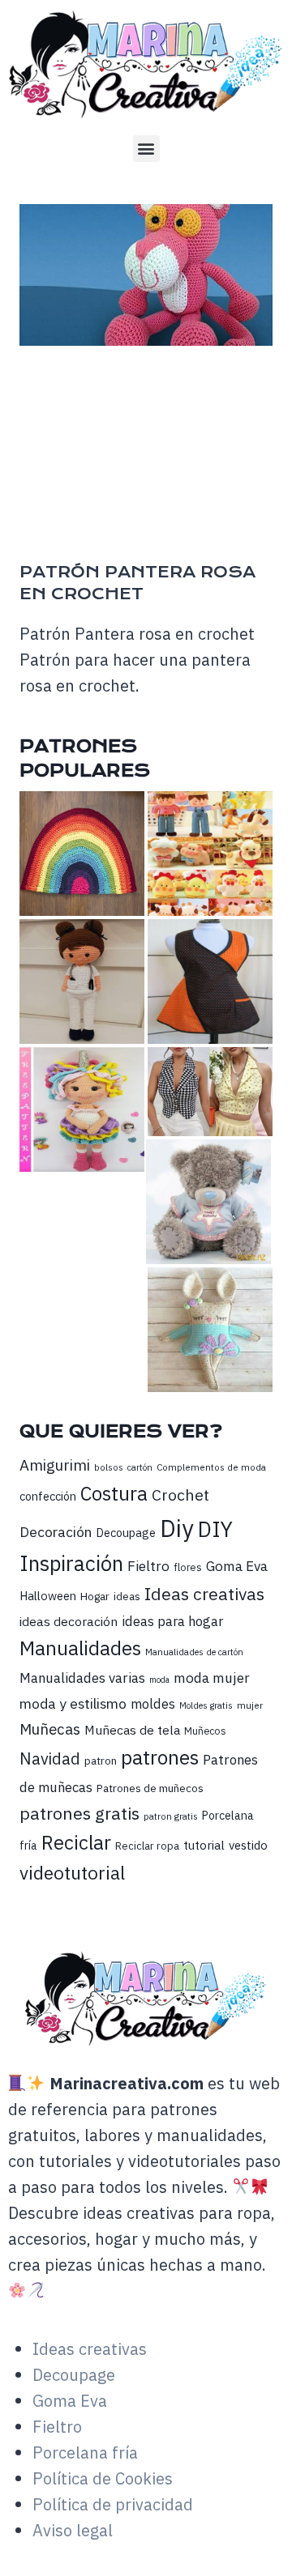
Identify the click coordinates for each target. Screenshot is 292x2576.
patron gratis (171, 1816)
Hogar (95, 1596)
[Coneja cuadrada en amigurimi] (210, 1330)
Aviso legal (73, 2530)
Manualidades (80, 1648)
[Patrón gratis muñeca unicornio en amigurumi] (82, 1109)
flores (188, 1567)
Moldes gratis (206, 1705)
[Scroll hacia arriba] (276, 2541)
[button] (146, 149)
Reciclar (76, 1843)
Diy (177, 1528)
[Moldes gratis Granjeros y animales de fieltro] (210, 854)
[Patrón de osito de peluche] (208, 1202)
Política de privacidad (113, 2504)
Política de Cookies (103, 2478)
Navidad (50, 1758)
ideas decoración (69, 1621)
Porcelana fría (85, 2453)
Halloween (48, 1596)
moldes (153, 1704)
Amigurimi (55, 1465)
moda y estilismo (73, 1703)
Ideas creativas (204, 1594)
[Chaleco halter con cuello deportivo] (210, 1092)
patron (101, 1761)
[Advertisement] (146, 458)
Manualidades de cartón (194, 1652)
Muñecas (50, 1729)
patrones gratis (79, 1813)
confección (48, 1496)
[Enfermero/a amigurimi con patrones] (82, 981)
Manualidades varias (82, 1678)
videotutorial (72, 1873)
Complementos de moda (211, 1467)
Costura (114, 1493)
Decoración (56, 1532)
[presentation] (146, 275)
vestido (248, 1845)
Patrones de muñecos (150, 1788)
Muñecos (205, 1731)
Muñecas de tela (132, 1730)
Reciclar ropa (147, 1846)
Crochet (180, 1495)
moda (159, 1680)
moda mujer (212, 1678)
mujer (250, 1705)
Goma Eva (237, 1566)
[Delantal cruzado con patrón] (210, 981)
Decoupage (126, 1533)
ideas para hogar (172, 1621)
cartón (140, 1467)
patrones (160, 1757)
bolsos (109, 1467)
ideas (127, 1596)
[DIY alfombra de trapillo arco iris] (82, 854)
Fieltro (148, 1566)
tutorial (204, 1845)
